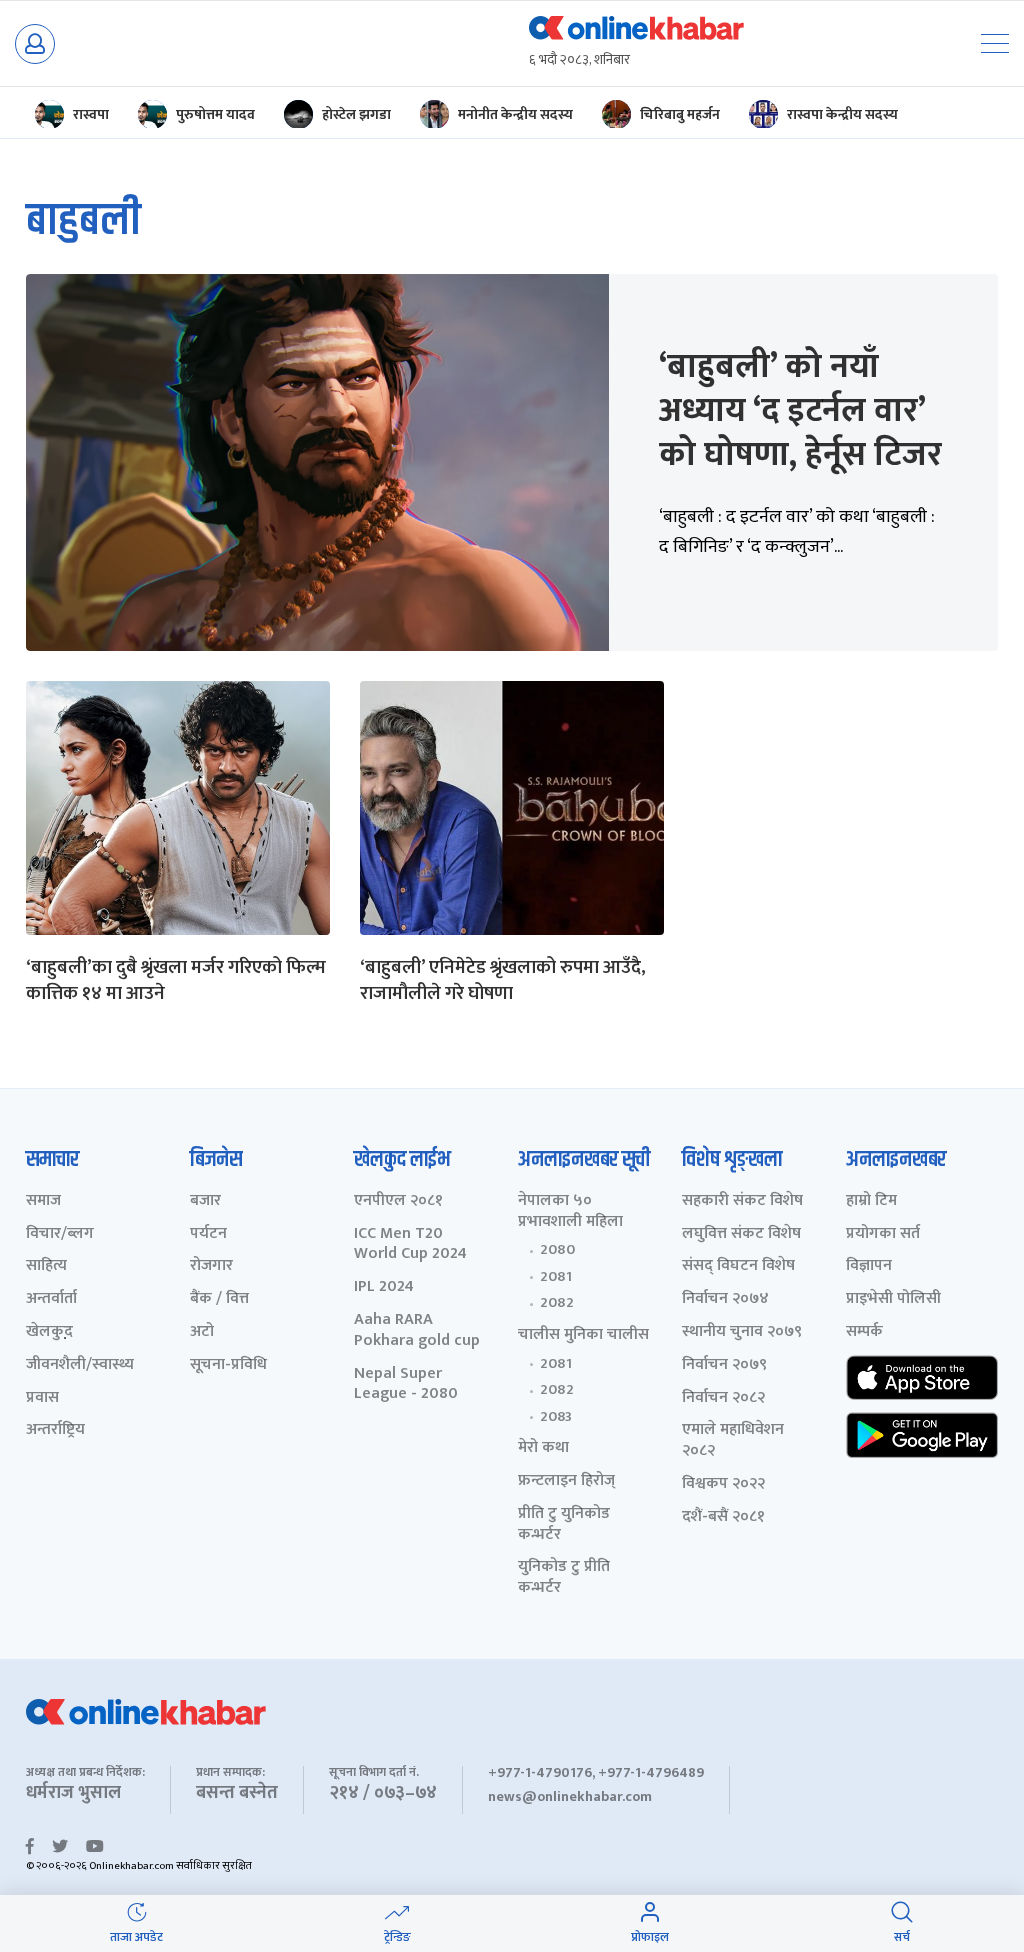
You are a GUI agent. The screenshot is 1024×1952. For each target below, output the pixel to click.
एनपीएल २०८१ (398, 1201)
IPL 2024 (384, 1287)
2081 (556, 1277)
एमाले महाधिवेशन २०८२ (733, 1441)
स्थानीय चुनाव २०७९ (742, 1332)
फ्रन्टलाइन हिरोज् (566, 1481)
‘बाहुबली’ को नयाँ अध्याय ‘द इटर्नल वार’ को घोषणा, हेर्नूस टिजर (800, 411)
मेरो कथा (543, 1448)
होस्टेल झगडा (356, 114)
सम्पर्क (864, 1332)
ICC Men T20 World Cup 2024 (410, 1245)
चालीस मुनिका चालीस (583, 1335)
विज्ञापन (869, 1266)
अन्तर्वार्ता (51, 1299)
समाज (43, 1201)
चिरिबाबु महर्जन (680, 114)
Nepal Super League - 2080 (406, 1385)
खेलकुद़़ (49, 1332)
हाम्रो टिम (871, 1201)
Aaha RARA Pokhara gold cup (417, 1331)
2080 (557, 1250)
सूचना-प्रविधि (228, 1365)
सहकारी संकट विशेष (742, 1201)
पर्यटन (208, 1234)
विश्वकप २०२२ (723, 1484)
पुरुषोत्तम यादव (215, 114)
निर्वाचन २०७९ (724, 1365)
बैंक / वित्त (219, 1299)
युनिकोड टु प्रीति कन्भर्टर (564, 1578)
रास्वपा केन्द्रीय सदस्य (842, 114)
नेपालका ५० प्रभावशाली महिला (570, 1212)
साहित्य (46, 1266)
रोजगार (211, 1266)
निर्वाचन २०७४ (725, 1299)
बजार (205, 1201)
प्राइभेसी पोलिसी (893, 1299)
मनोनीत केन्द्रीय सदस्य (515, 114)
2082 (557, 1303)
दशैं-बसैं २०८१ (723, 1517)
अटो (202, 1332)
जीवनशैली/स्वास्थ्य (80, 1365)
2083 (556, 1417)
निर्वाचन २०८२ (723, 1398)
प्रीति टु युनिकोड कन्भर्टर (564, 1525)
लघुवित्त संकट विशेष (741, 1234)
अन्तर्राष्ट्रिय (55, 1430)
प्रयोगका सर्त (883, 1234)
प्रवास (42, 1398)
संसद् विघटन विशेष (738, 1266)
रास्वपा (91, 114)
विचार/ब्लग (60, 1234)
